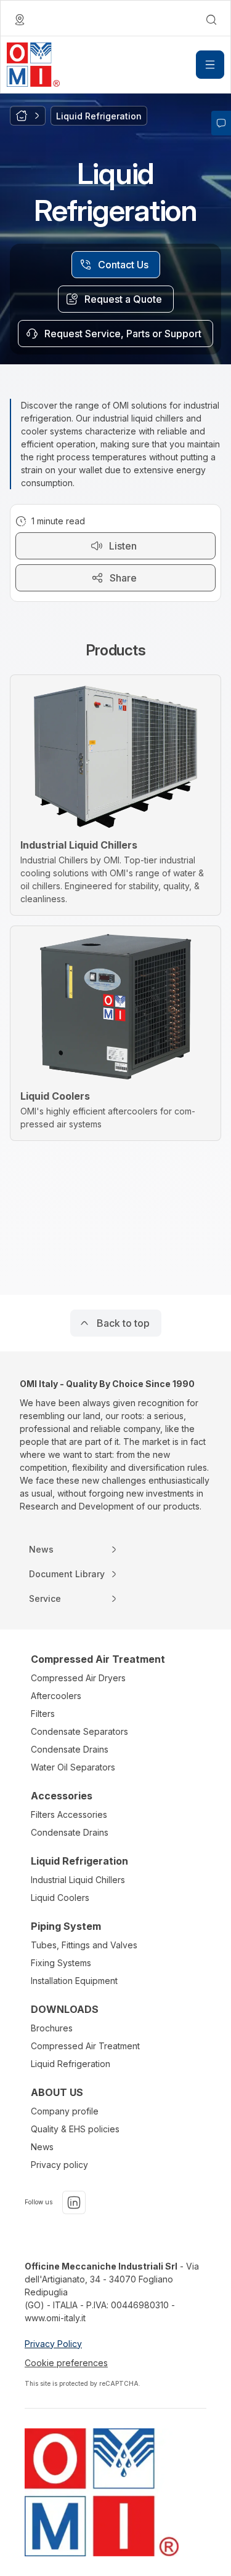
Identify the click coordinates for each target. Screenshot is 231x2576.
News (42, 2147)
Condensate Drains (70, 1749)
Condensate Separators (79, 1731)
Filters (43, 1714)
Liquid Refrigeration (71, 2064)
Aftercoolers (56, 1696)
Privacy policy (59, 2165)
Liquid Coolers (60, 1898)
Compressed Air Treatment (85, 2046)
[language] (20, 20)
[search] (211, 20)
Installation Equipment (74, 1981)
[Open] (210, 65)
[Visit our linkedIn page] (74, 2202)
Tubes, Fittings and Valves (84, 1945)
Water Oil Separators (73, 1767)
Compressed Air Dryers (78, 1678)
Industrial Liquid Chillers (78, 1880)
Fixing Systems (61, 1963)
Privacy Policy (53, 2344)
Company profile (65, 2111)
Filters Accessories (69, 1814)
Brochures (52, 2028)
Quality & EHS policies (75, 2129)
